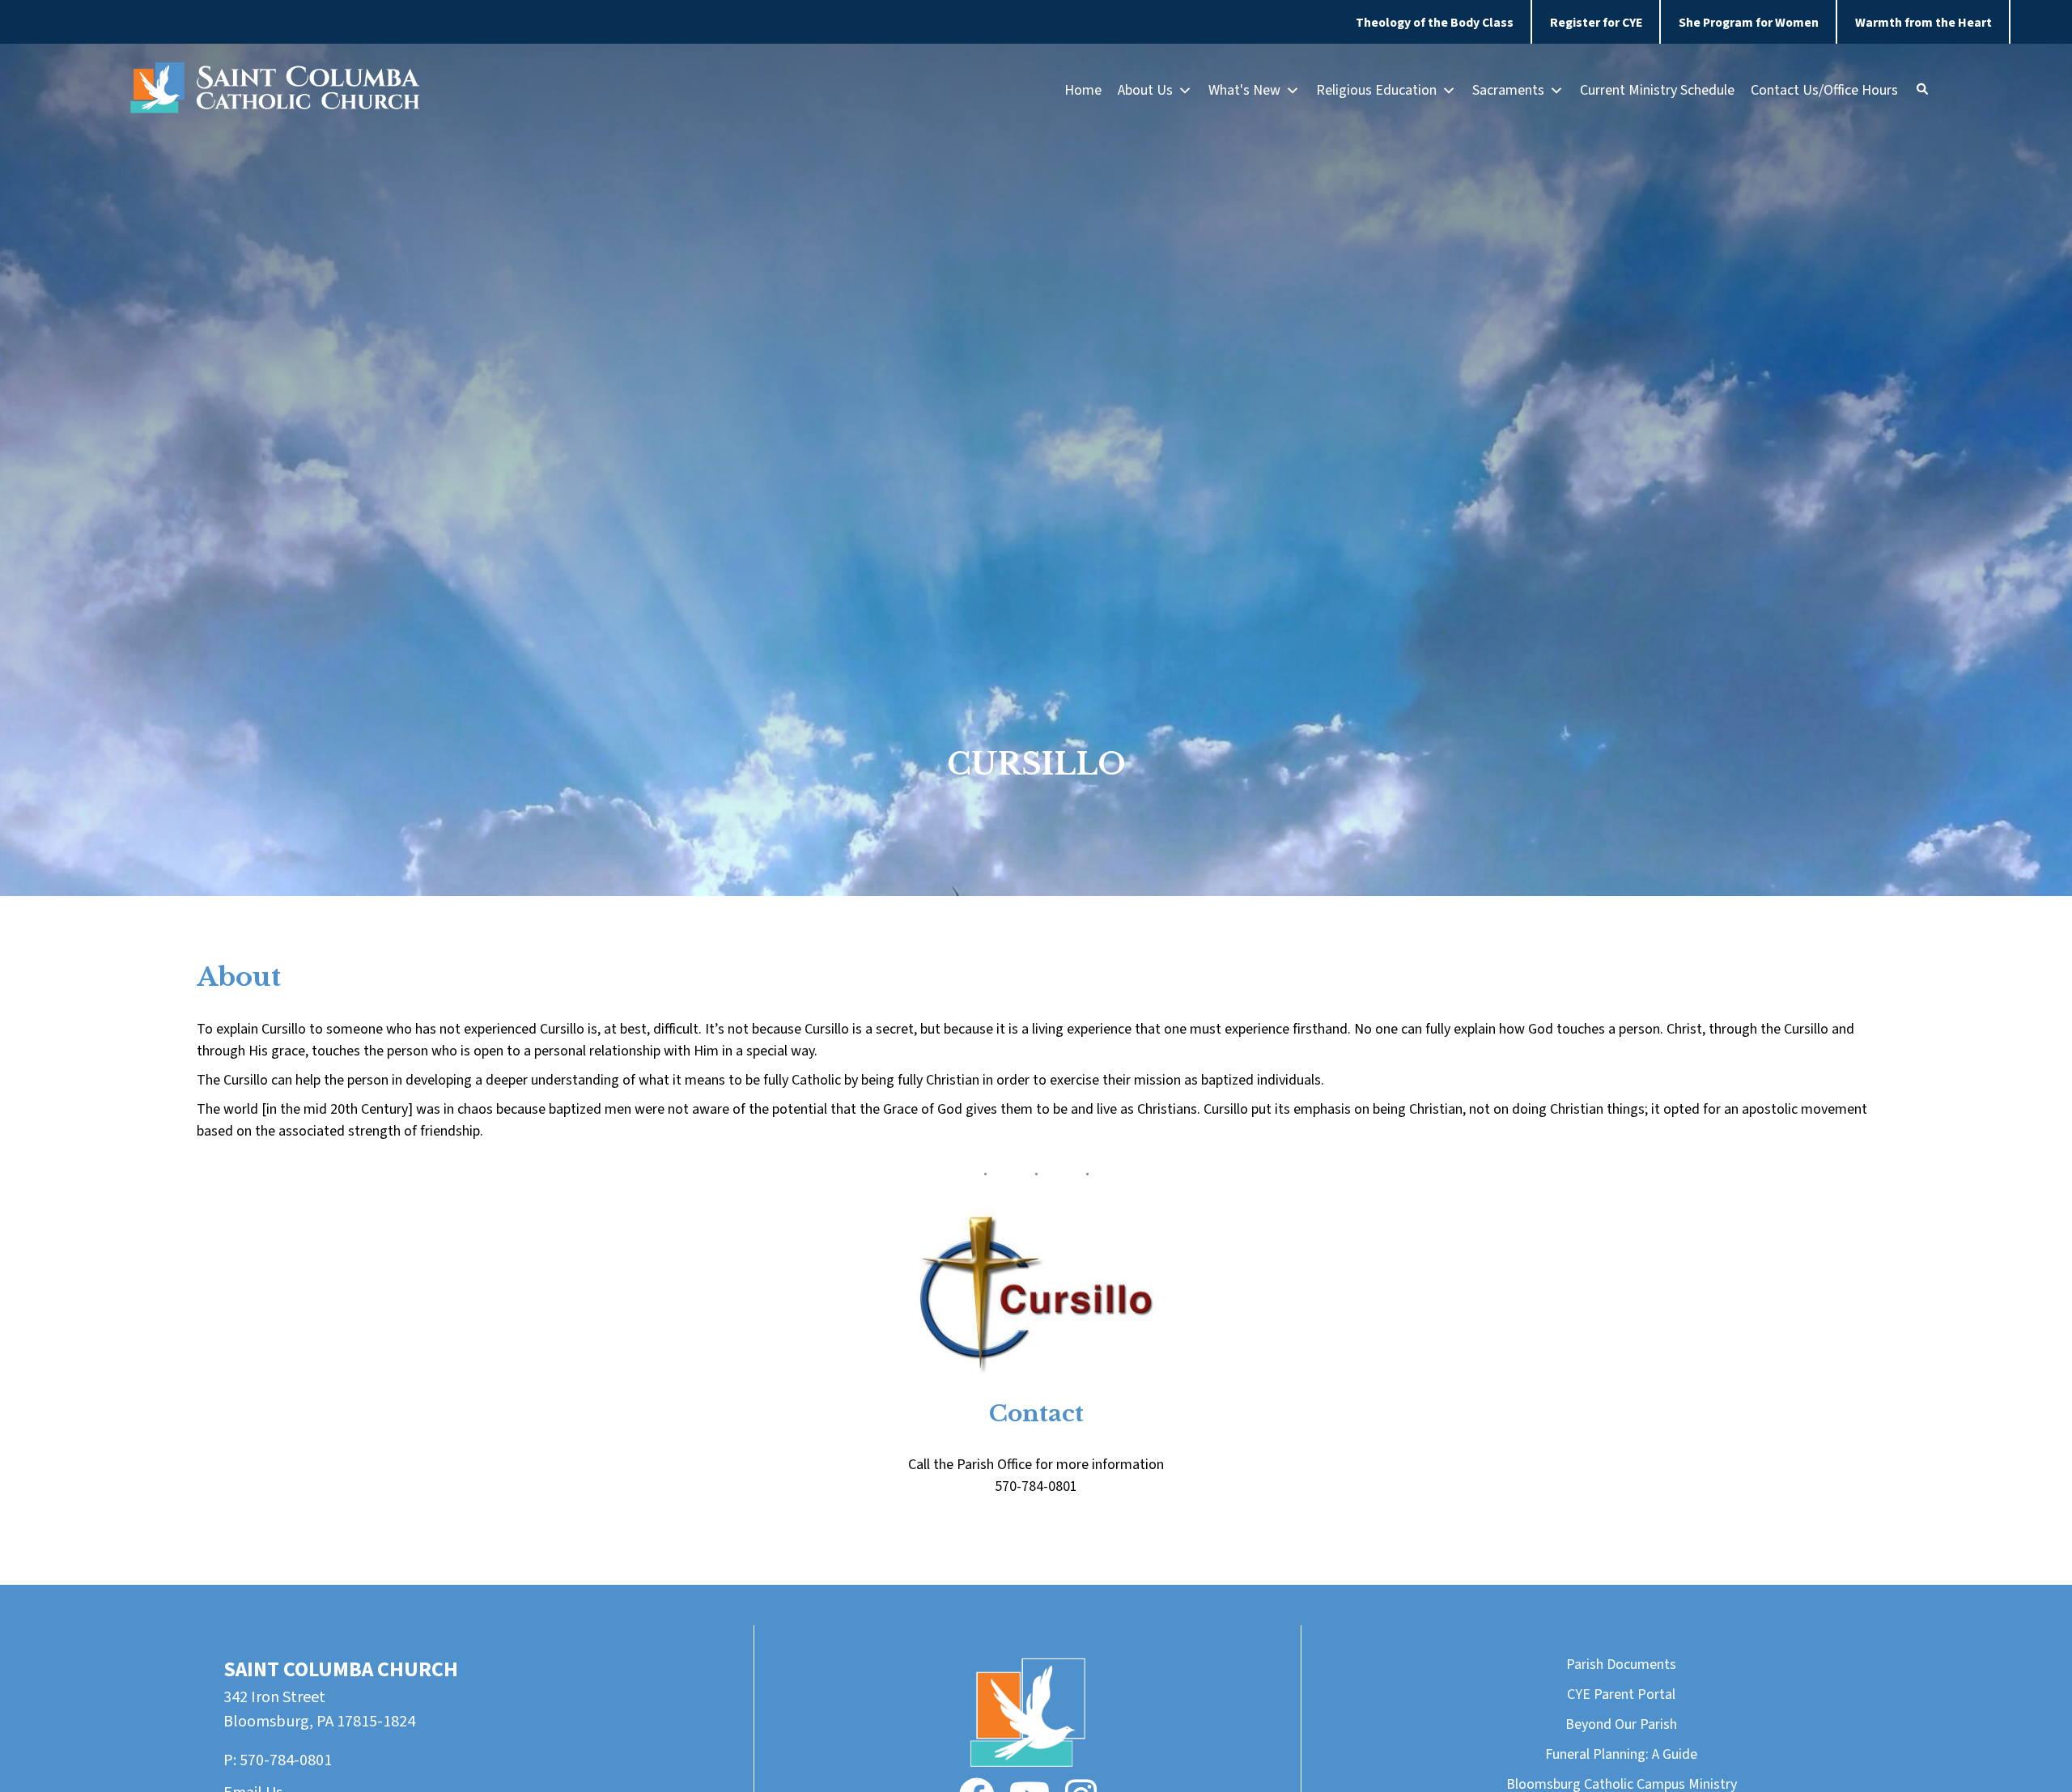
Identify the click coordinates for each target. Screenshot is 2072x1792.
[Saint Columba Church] (275, 91)
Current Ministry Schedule (1657, 90)
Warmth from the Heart (1923, 23)
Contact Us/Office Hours (1824, 90)
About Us (1145, 90)
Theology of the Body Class (1435, 23)
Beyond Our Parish (1621, 1724)
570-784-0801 (286, 1760)
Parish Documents (1621, 1665)
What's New (1244, 90)
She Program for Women (1749, 23)
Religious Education (1376, 90)
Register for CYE (1596, 23)
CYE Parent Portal (1621, 1694)
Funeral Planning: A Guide (1621, 1754)
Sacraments (1508, 90)
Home (1083, 90)
